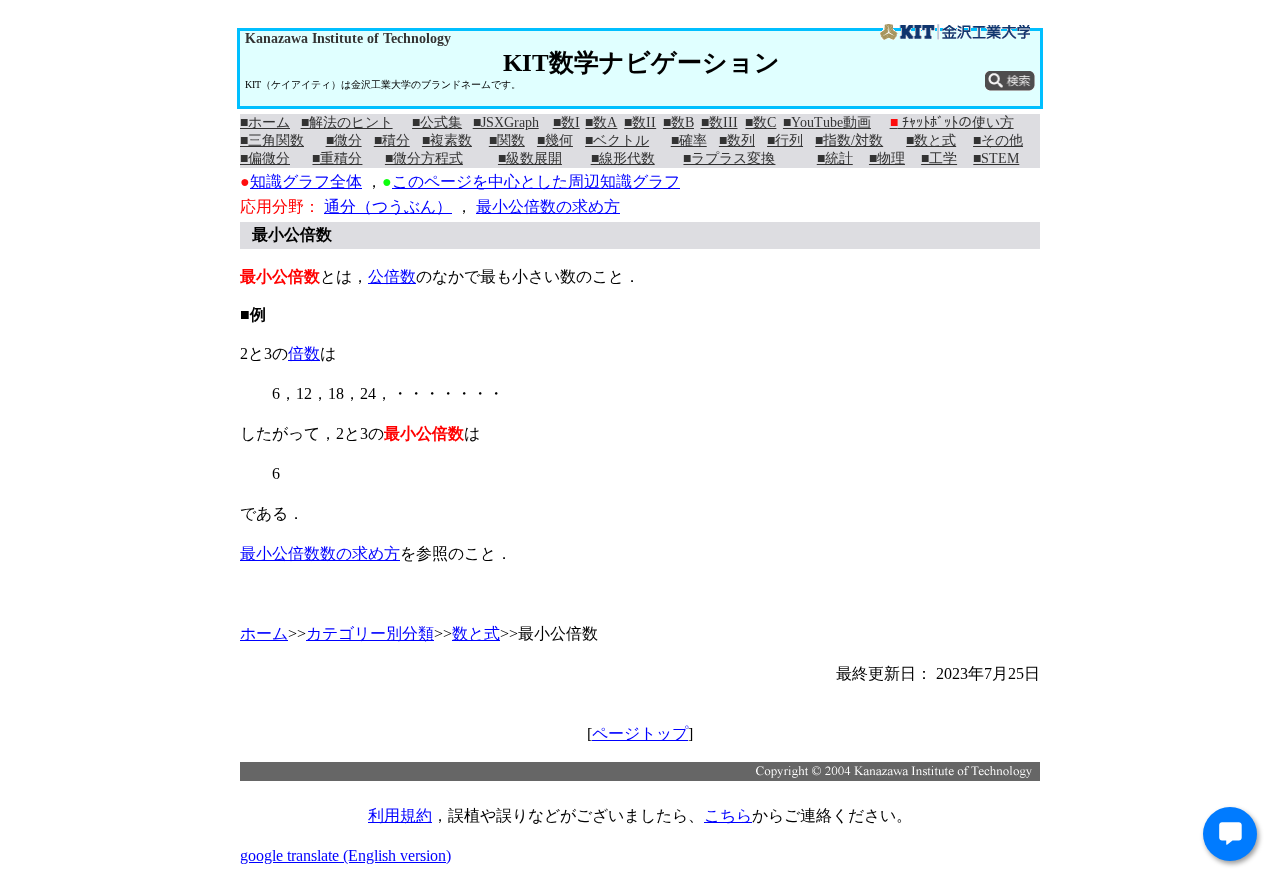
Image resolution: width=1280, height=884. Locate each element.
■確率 (689, 140)
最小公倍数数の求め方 (320, 553)
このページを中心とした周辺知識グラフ (536, 181)
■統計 (835, 158)
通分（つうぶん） (388, 206)
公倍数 (392, 276)
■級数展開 (530, 158)
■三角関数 (272, 140)
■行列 (785, 140)
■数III (719, 122)
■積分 (392, 140)
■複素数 (447, 140)
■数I (566, 122)
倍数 (304, 353)
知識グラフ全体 (306, 181)
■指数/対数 (849, 140)
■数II (640, 122)
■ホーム (265, 122)
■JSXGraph (506, 122)
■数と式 (931, 140)
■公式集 (437, 122)
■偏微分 (265, 158)
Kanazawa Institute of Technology (348, 38)
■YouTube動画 (827, 122)
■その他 (998, 140)
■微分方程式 (424, 158)
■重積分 (337, 158)
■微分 (344, 140)
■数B (678, 122)
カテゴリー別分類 (370, 633)
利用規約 (400, 815)
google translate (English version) (345, 855)
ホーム (264, 633)
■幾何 (555, 140)
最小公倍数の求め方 (548, 206)
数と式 (476, 633)
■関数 (507, 140)
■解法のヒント (347, 122)
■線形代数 (623, 158)
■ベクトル (617, 140)
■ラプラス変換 (729, 158)
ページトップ (640, 733)
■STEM (996, 158)
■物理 (887, 158)
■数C (760, 122)
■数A (601, 122)
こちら (728, 815)
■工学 (939, 158)
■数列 (737, 140)
